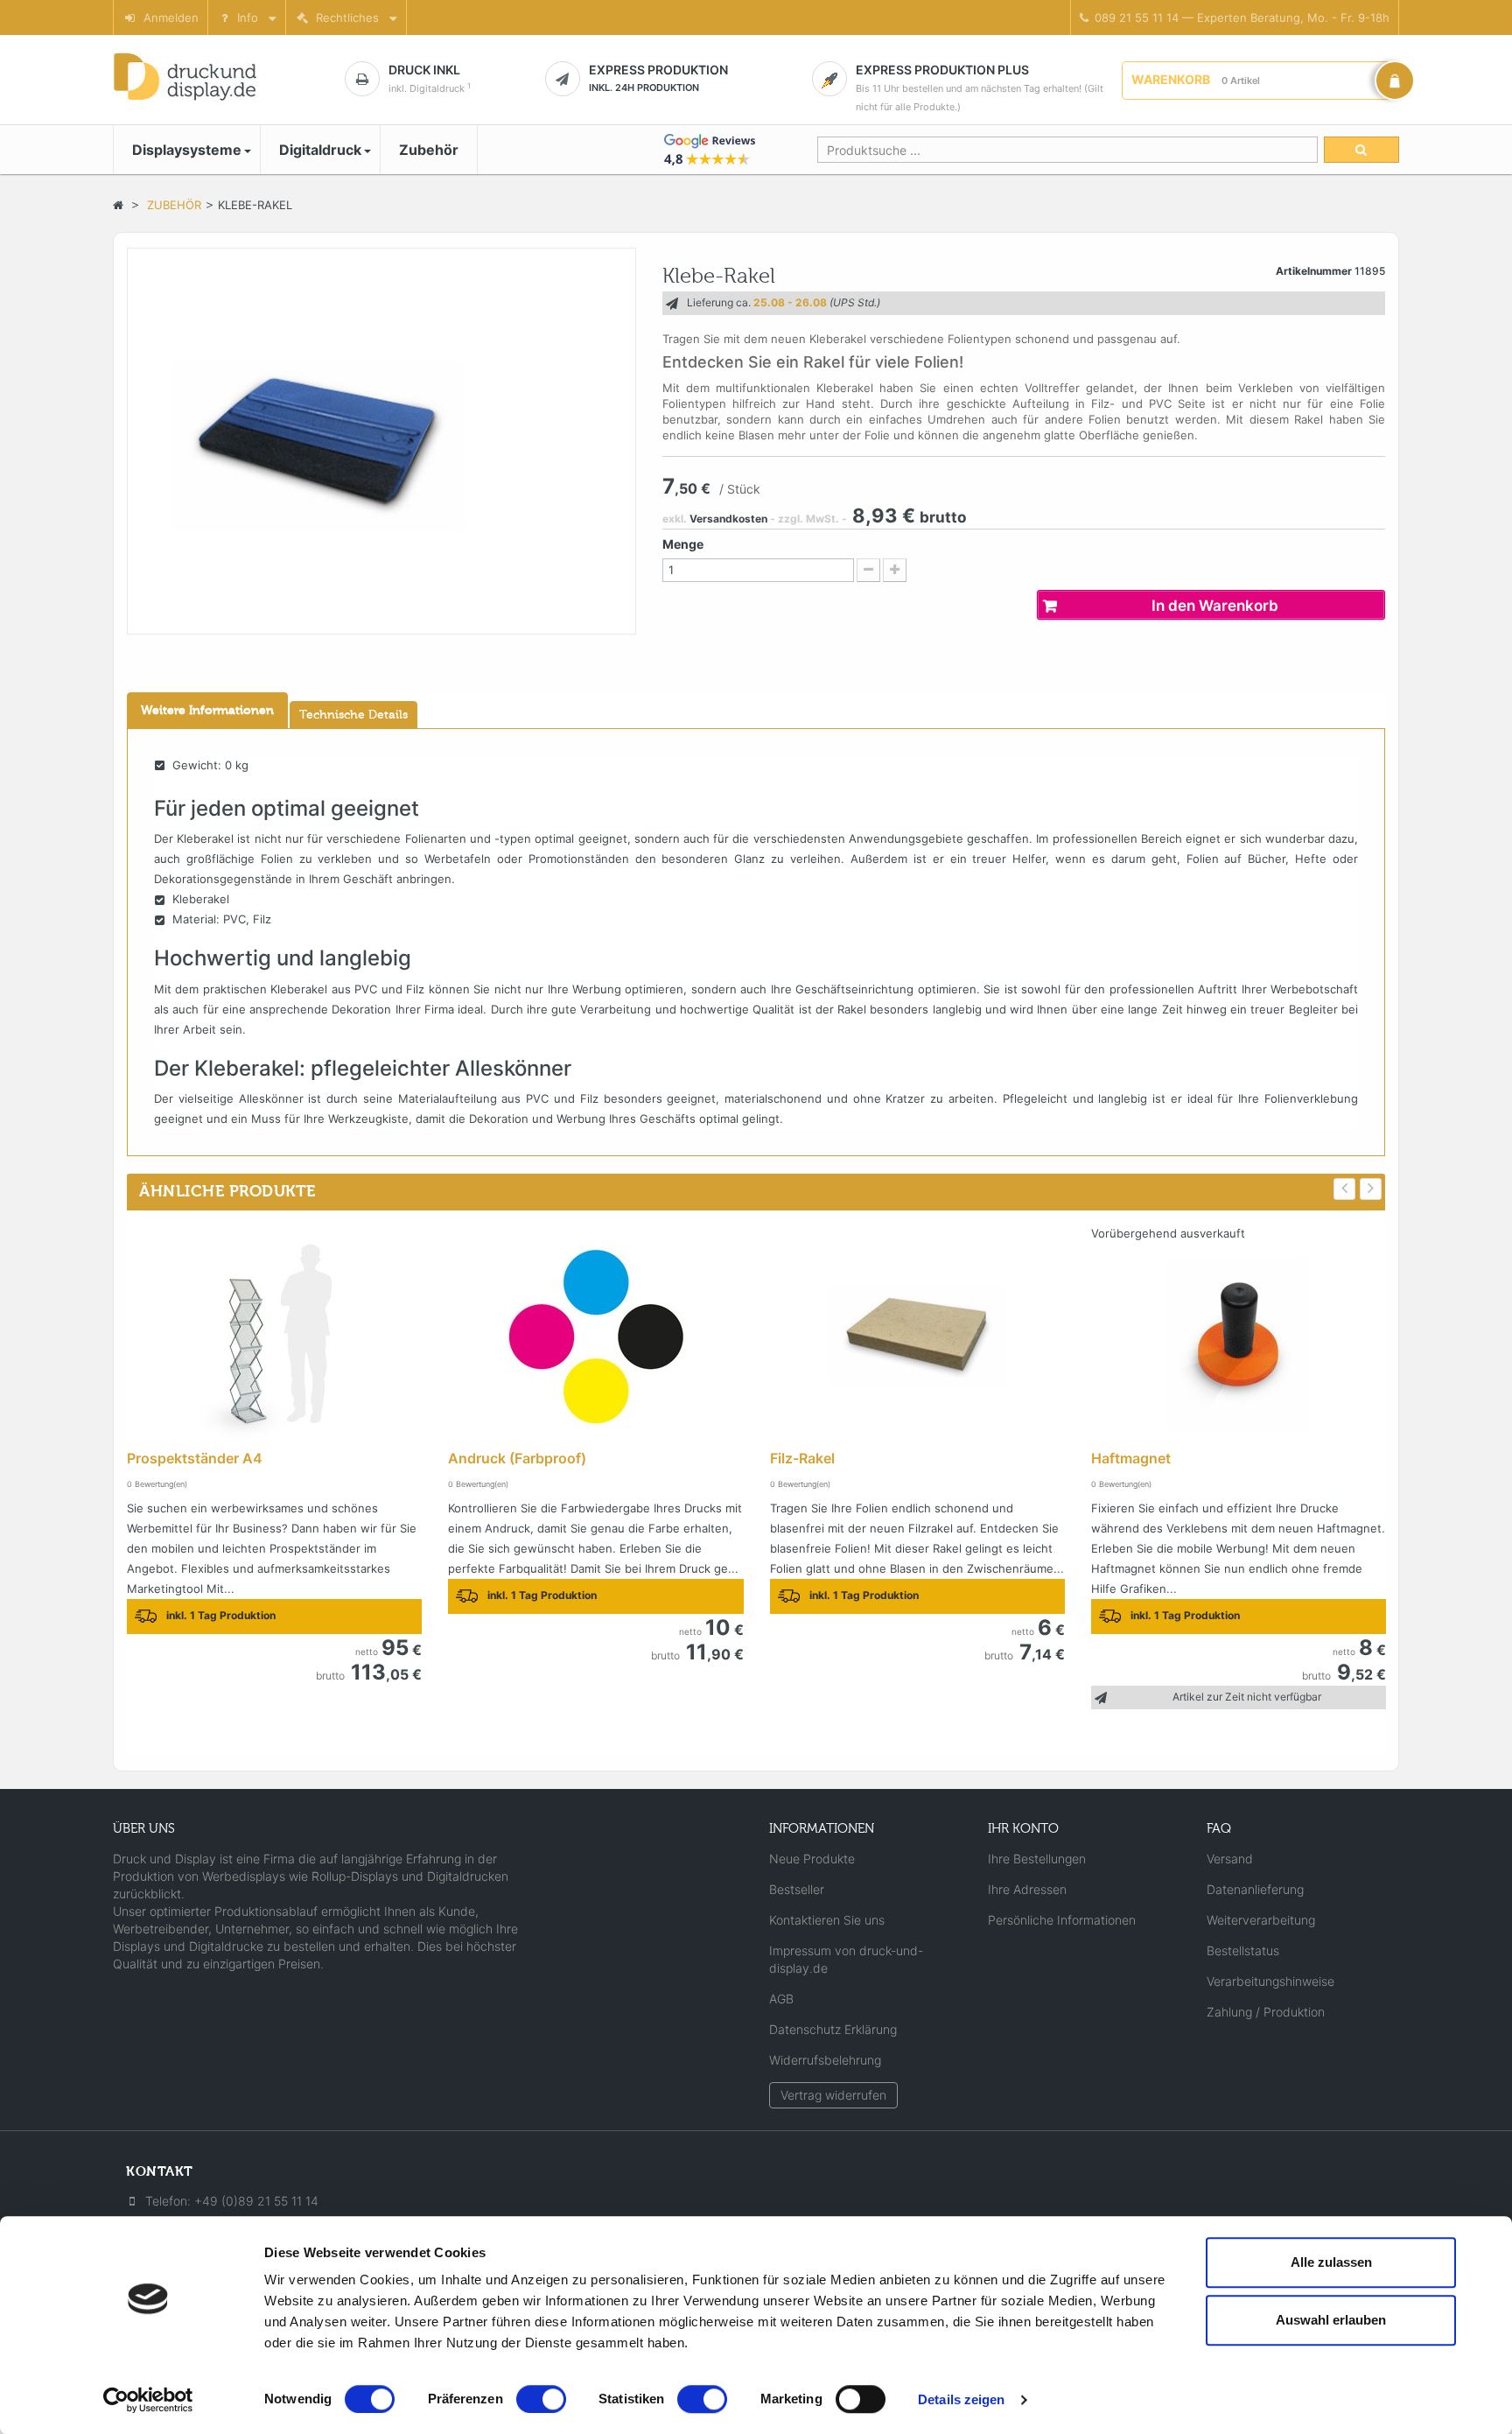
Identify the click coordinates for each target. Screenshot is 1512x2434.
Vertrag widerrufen (833, 2095)
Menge (683, 544)
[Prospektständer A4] (274, 1336)
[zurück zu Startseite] (118, 205)
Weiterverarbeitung (1261, 1920)
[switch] (541, 2399)
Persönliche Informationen (1062, 1920)
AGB (781, 1999)
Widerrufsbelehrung (825, 2060)
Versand (1230, 1859)
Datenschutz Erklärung (833, 2029)
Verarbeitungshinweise (1270, 1981)
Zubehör (174, 205)
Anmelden (168, 18)
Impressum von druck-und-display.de (846, 1959)
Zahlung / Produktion (1266, 2012)
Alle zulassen (1331, 2262)
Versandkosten (728, 519)
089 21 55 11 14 (1239, 18)
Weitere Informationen (207, 711)
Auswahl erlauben (1331, 2320)
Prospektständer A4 (195, 1458)
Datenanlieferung (1255, 1889)
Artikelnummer (1314, 271)
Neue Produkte (812, 1859)
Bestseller (797, 1889)
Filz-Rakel (802, 1458)
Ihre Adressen (1027, 1889)
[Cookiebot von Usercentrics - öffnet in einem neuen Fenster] (148, 2400)
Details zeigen (961, 2399)
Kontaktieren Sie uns (827, 1920)
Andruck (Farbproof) (517, 1458)
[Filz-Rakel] (917, 1336)
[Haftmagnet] (1239, 1336)
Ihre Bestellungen (1037, 1859)
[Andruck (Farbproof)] (595, 1336)
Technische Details (353, 715)
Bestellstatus (1243, 1950)
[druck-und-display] (209, 77)
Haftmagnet (1131, 1458)
